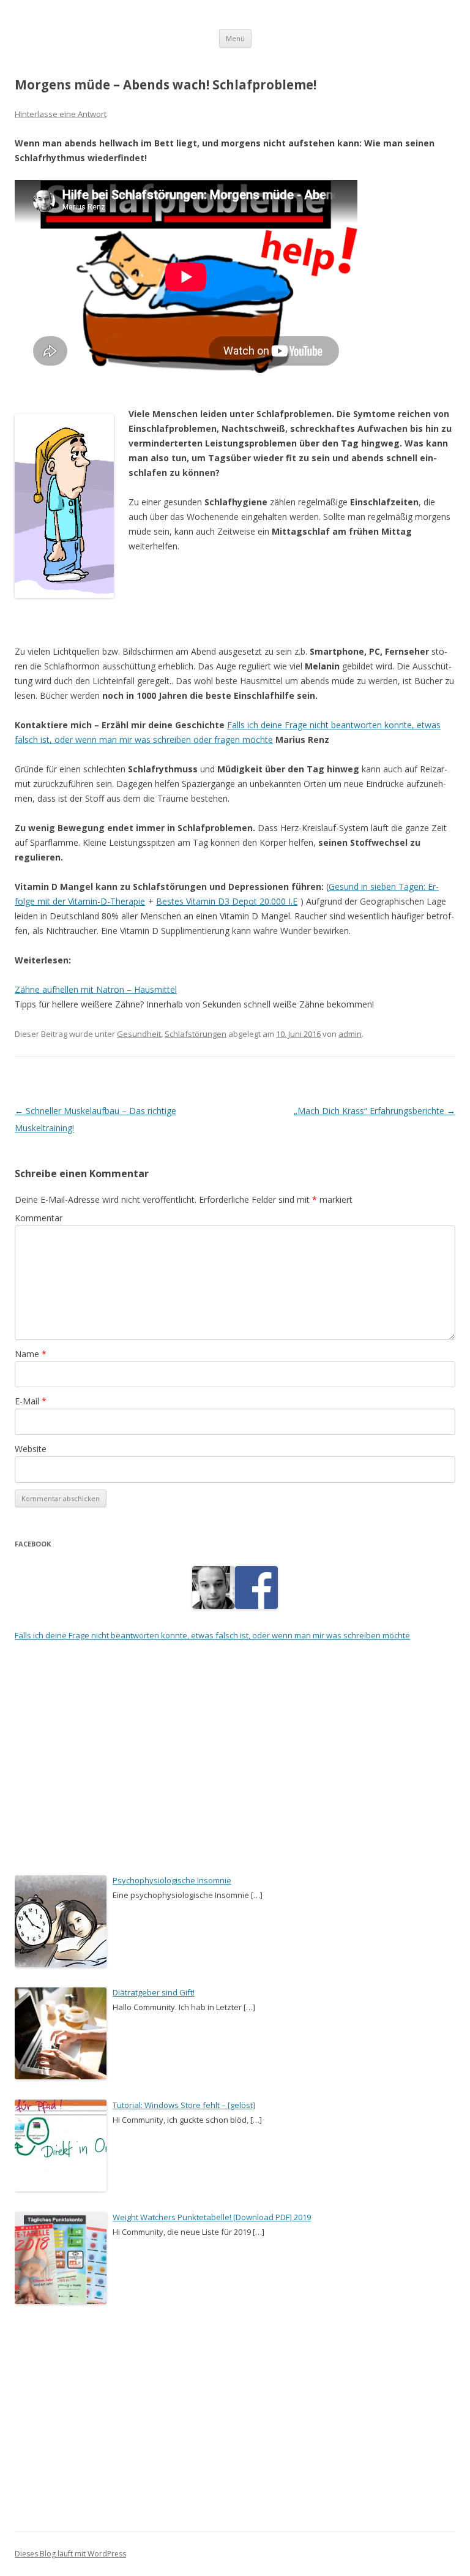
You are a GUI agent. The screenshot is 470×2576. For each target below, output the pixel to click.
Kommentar (39, 1218)
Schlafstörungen (196, 1034)
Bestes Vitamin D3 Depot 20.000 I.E (227, 901)
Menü (235, 38)
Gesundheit (139, 1034)
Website (31, 1449)
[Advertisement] (235, 636)
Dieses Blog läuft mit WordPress (70, 2554)
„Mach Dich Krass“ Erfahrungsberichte (375, 1111)
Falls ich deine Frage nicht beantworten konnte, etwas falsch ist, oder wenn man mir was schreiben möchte (212, 1635)
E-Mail (31, 1401)
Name (31, 1354)
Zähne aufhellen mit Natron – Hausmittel (96, 989)
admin (350, 1034)
